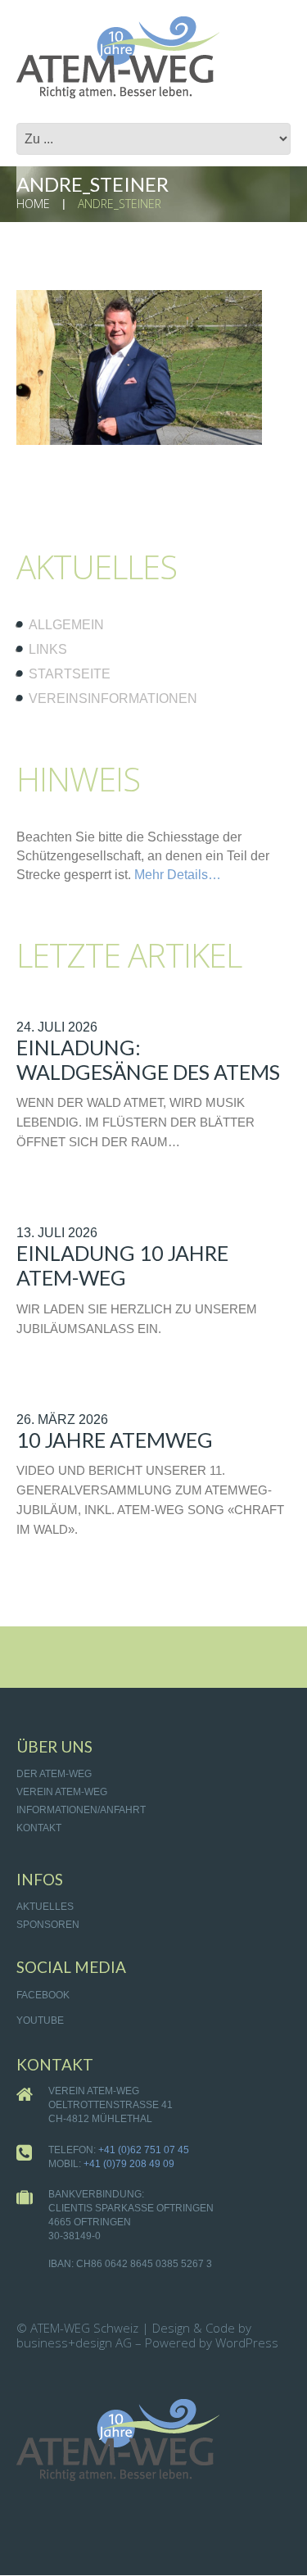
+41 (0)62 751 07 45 (144, 2150)
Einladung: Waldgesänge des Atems (148, 1059)
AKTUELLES (45, 1907)
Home (33, 204)
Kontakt (39, 1828)
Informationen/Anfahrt (81, 1810)
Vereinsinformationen (113, 698)
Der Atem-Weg (54, 1774)
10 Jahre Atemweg (115, 1440)
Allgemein (66, 625)
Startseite (70, 674)
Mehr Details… (178, 875)
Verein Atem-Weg (62, 1792)
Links (48, 649)
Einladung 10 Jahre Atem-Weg (122, 1265)
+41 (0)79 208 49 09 (129, 2164)
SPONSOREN (48, 1925)
